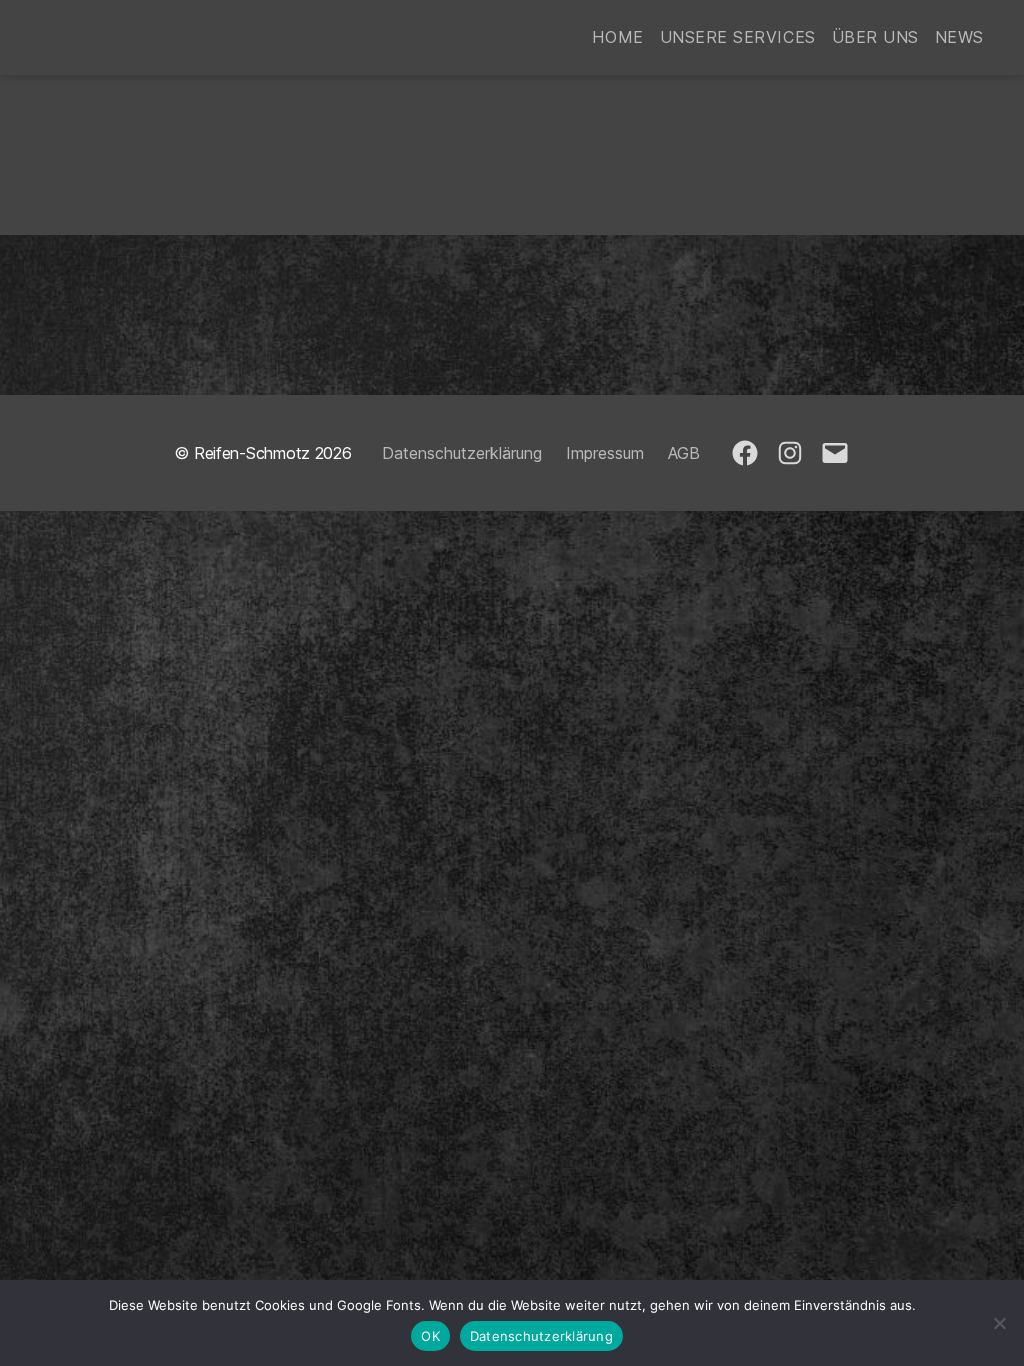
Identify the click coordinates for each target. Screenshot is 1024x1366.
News (959, 37)
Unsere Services (738, 37)
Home (617, 37)
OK (430, 1336)
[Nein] (999, 1323)
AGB (684, 453)
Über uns (875, 37)
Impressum (605, 453)
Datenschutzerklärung (462, 453)
